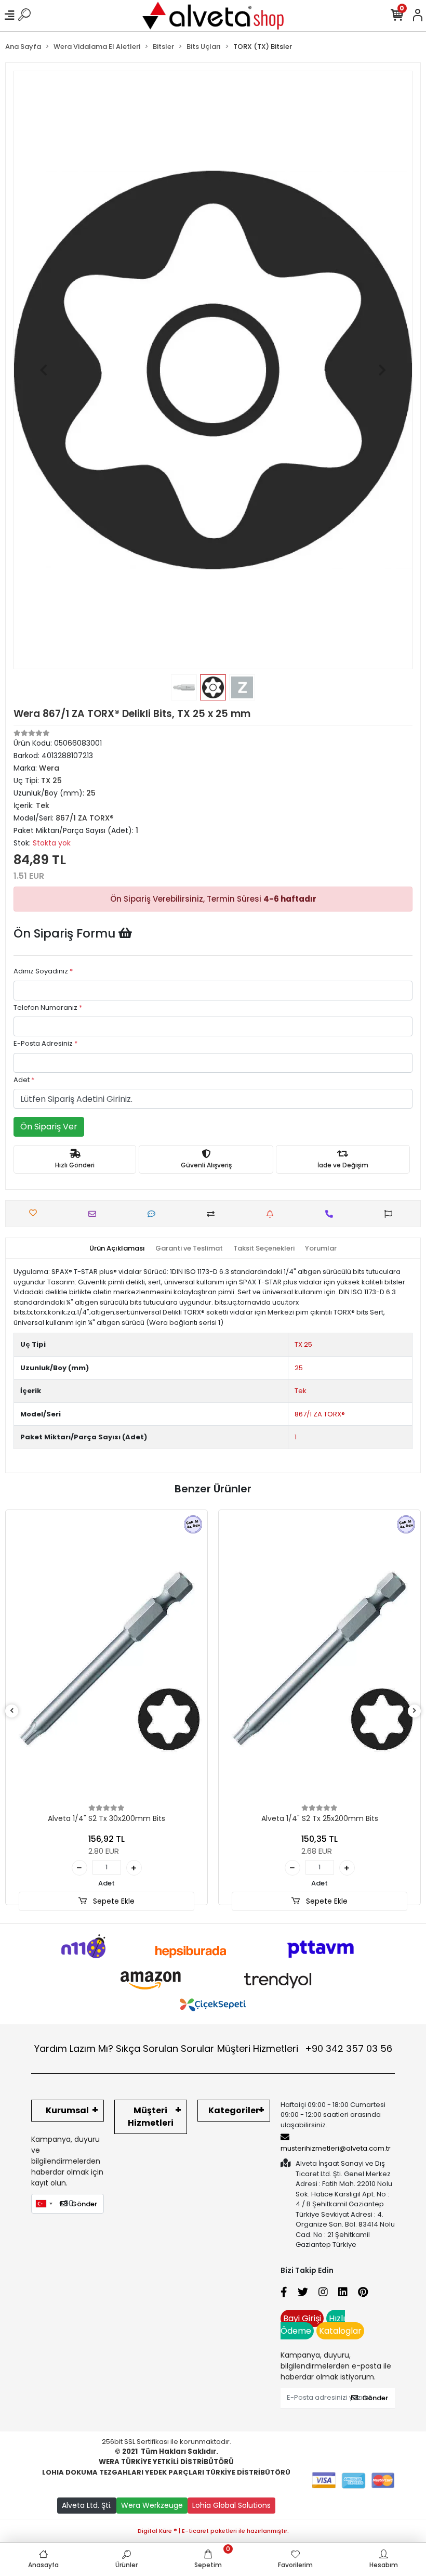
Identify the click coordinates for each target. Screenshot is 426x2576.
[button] (43, 370)
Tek (301, 1391)
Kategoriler (234, 2110)
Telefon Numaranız (48, 1007)
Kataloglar (340, 2331)
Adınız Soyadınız (43, 971)
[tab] (117, 1248)
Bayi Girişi (302, 2318)
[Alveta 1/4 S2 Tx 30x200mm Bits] (106, 1659)
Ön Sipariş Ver (49, 1127)
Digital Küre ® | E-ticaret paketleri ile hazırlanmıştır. (213, 2531)
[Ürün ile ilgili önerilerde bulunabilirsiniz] (391, 1214)
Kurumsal (67, 2110)
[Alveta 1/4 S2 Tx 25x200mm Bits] (319, 1659)
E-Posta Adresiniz (45, 1043)
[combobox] (44, 2204)
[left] (12, 1711)
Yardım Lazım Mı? (74, 2048)
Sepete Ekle (113, 1901)
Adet (24, 1080)
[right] (415, 1711)
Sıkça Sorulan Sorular (165, 2048)
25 (299, 1368)
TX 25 (303, 1344)
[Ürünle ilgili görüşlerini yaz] (154, 1214)
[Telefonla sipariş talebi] (332, 1214)
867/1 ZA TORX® (320, 1414)
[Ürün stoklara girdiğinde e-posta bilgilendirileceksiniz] (272, 1214)
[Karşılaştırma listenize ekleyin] (213, 1214)
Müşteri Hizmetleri (305, 2048)
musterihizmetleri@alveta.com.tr (336, 2148)
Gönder (84, 2204)
